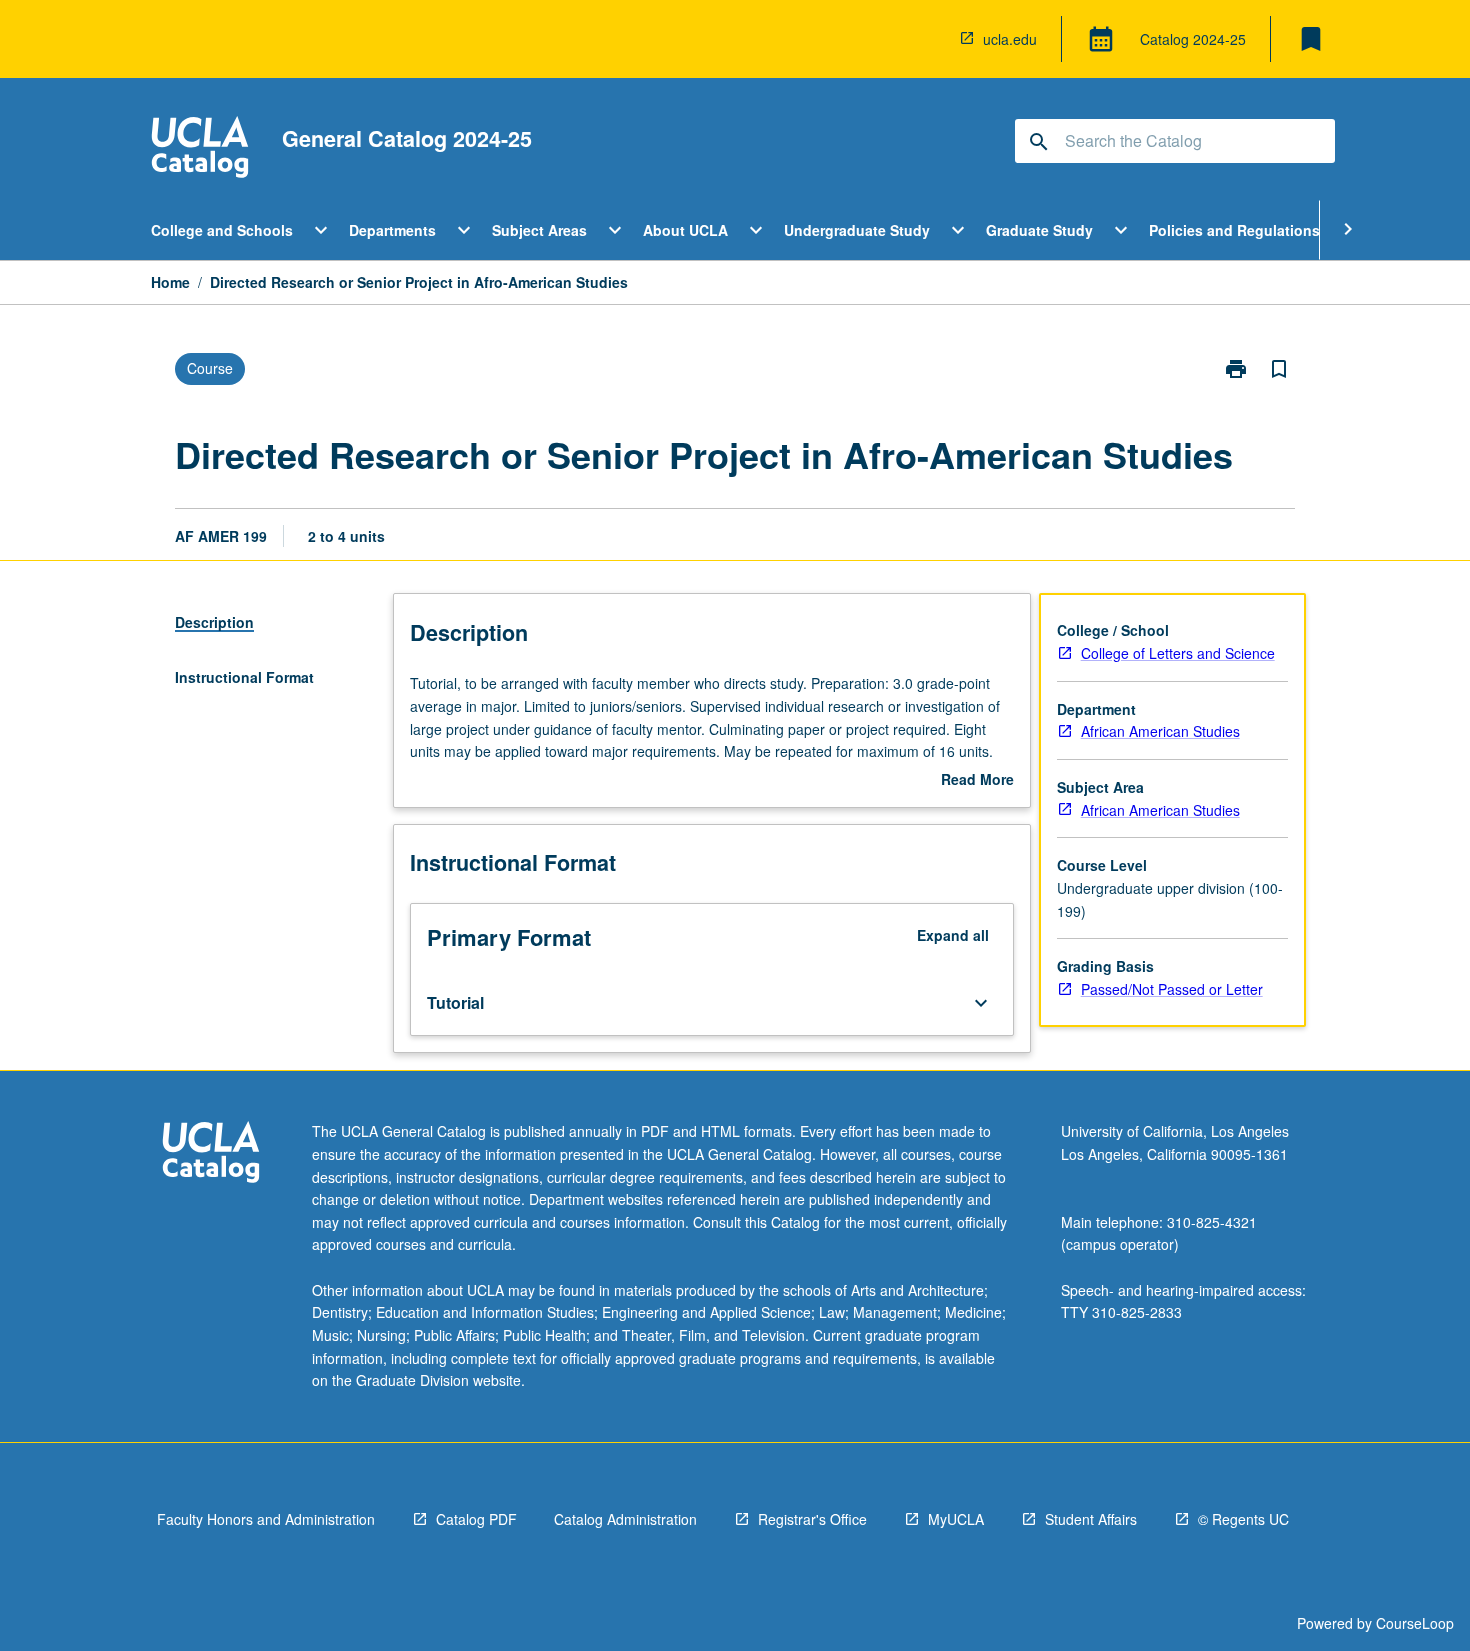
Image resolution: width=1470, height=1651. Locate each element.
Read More (977, 780)
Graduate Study (1039, 230)
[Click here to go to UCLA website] (211, 1154)
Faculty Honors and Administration (266, 1519)
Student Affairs (1091, 1519)
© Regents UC (1243, 1519)
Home (170, 282)
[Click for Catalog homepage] (200, 149)
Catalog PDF (476, 1519)
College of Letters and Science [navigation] (1178, 653)
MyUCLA (956, 1519)
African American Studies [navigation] (1160, 731)
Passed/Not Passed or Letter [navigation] (1172, 989)
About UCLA (685, 230)
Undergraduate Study (857, 230)
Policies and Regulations (1234, 230)
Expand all (953, 935)
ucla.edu (1010, 39)
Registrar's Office (812, 1519)
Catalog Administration (625, 1519)
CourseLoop (1415, 1623)
